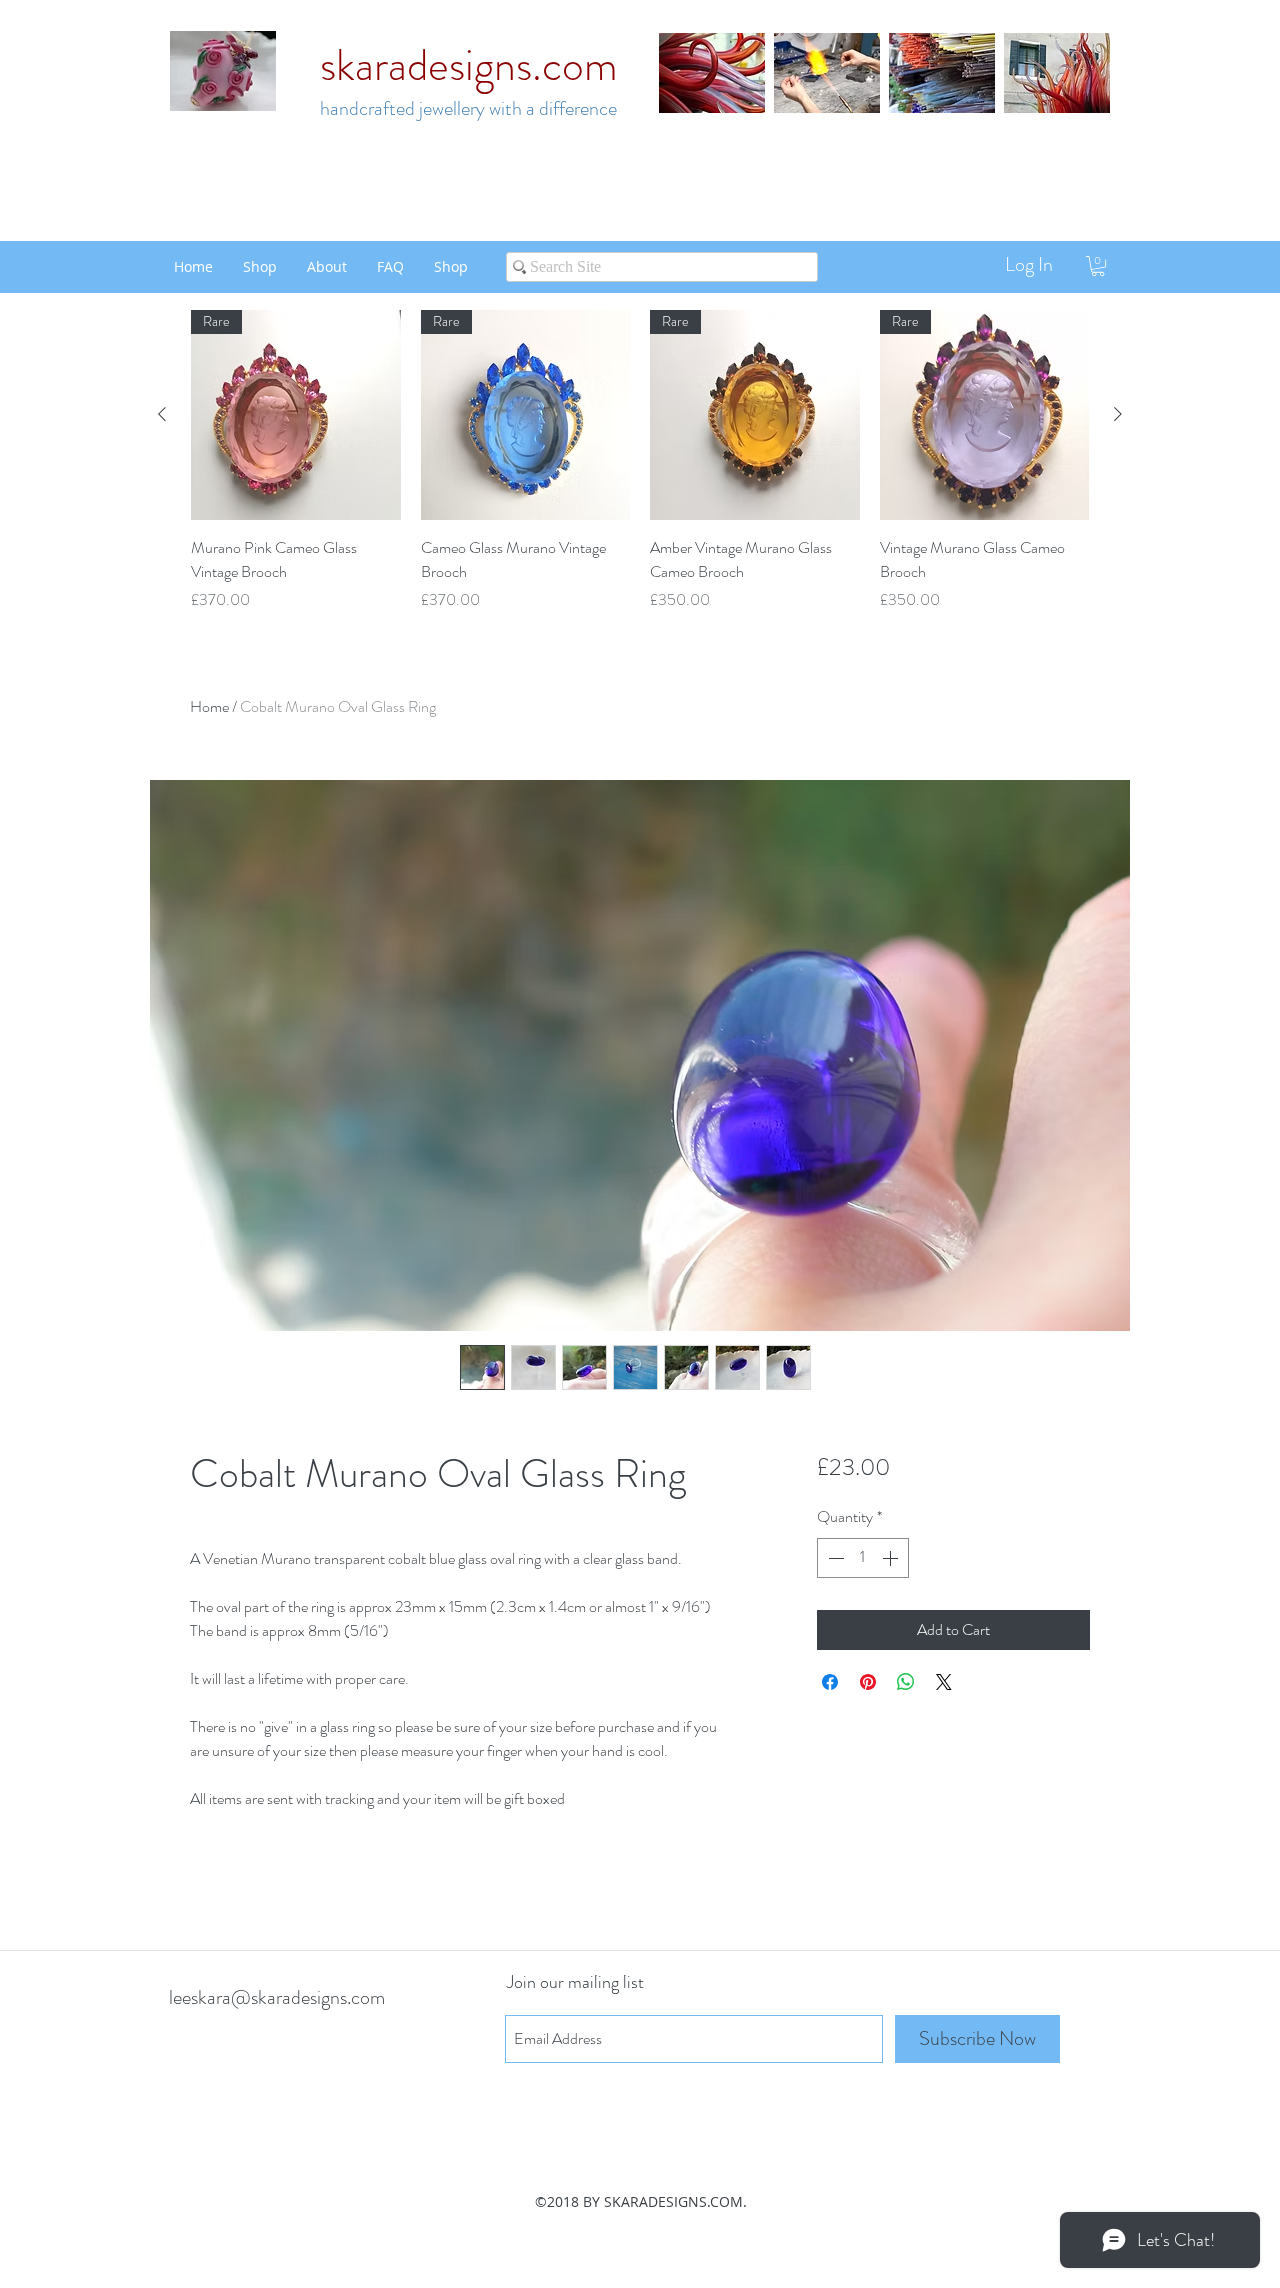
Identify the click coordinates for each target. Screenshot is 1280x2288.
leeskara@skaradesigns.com (277, 1997)
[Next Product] (1118, 414)
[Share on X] (944, 1682)
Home (209, 706)
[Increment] (892, 1558)
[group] (640, 461)
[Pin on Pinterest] (868, 1682)
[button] (1098, 266)
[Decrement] (834, 1558)
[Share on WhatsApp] (906, 1682)
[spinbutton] (863, 1558)
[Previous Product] (162, 414)
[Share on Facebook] (830, 1682)
